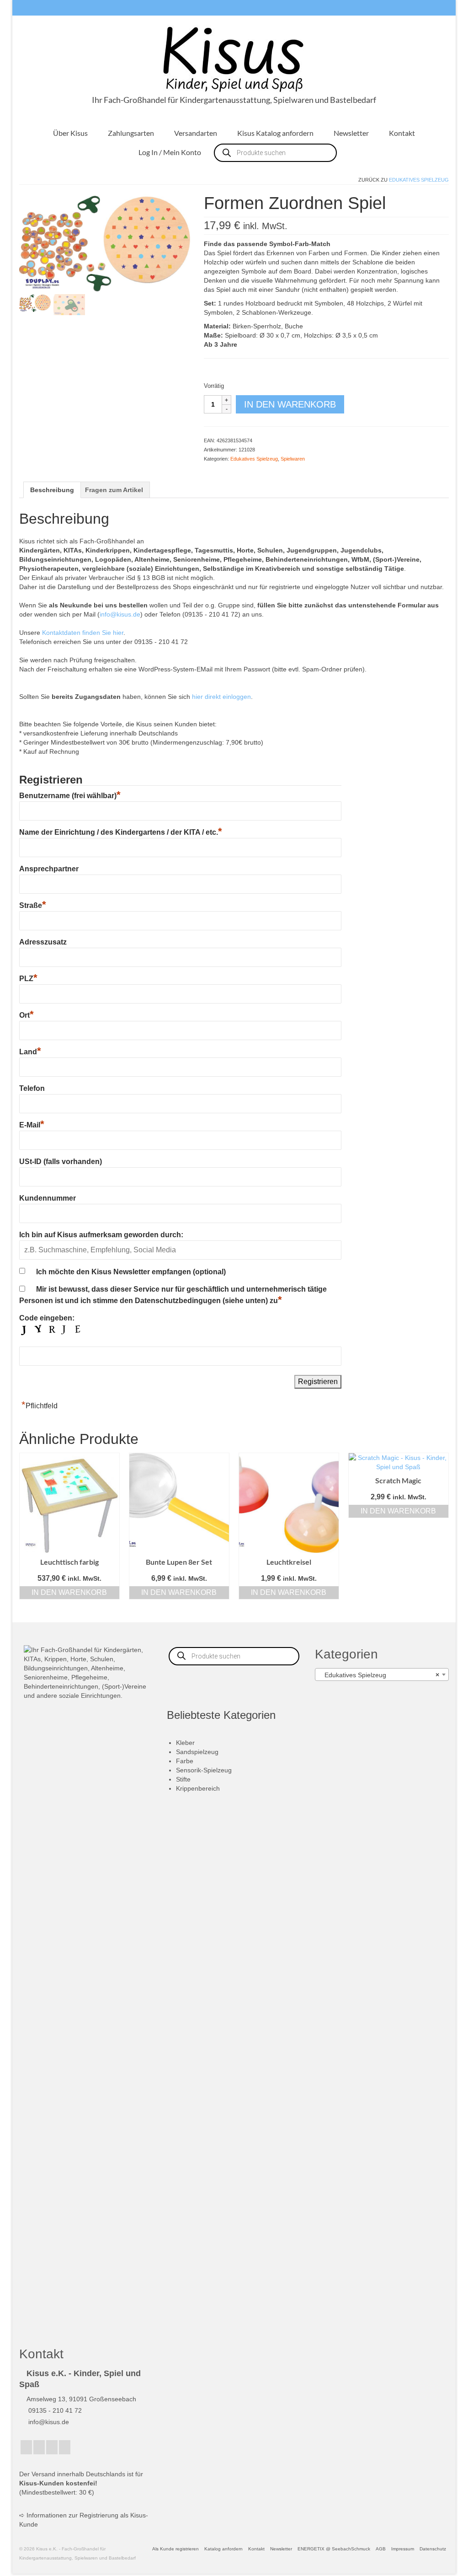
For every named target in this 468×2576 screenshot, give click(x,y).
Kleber (185, 1743)
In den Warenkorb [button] (69, 1592)
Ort (27, 1015)
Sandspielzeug (197, 1752)
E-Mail (32, 1125)
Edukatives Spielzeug (419, 180)
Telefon (32, 1088)
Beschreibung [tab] (52, 490)
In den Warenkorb (290, 404)
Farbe (185, 1761)
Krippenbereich (198, 1788)
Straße (33, 905)
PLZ (28, 979)
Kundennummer (48, 1198)
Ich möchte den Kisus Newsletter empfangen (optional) (131, 1272)
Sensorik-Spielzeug (204, 1770)
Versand (43, 2474)
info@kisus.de (120, 614)
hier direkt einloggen (221, 697)
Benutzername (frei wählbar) (70, 796)
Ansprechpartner (49, 869)
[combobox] (382, 1674)
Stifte (183, 1779)
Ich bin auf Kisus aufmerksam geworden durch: (101, 1235)
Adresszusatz (43, 942)
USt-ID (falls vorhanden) (61, 1162)
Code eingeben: (47, 1318)
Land (30, 1052)
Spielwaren (293, 459)
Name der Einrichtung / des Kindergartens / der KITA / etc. (121, 832)
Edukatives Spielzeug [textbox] (379, 1675)
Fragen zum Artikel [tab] (114, 490)
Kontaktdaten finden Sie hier (83, 633)
